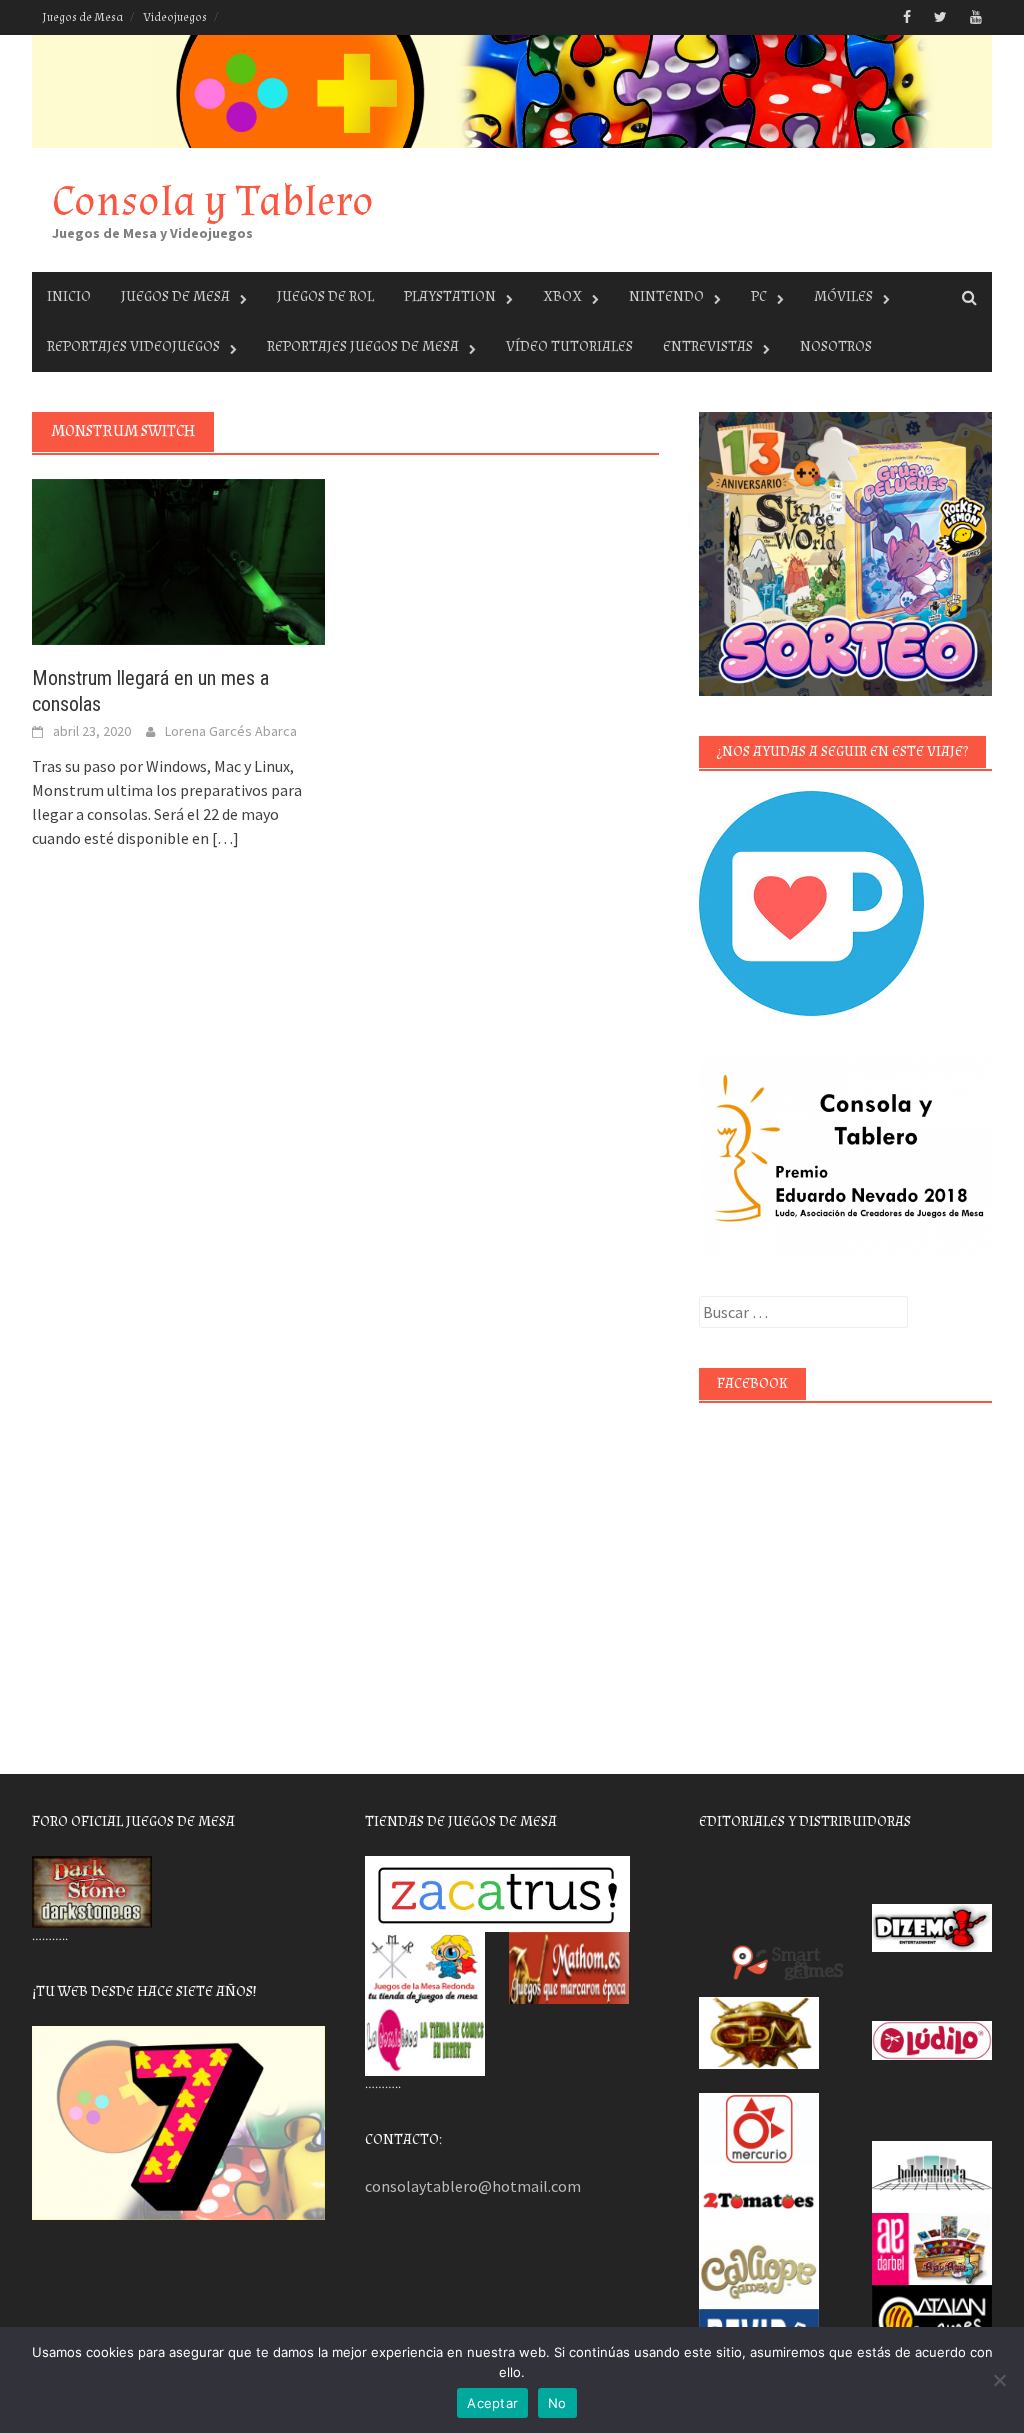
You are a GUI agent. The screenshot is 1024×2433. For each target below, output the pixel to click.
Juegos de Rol (325, 296)
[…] (224, 838)
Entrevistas (708, 346)
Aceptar (492, 2403)
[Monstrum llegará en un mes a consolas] (178, 560)
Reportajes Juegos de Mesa (363, 346)
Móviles (843, 296)
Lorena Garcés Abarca (231, 731)
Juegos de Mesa (82, 17)
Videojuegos (175, 17)
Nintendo (666, 296)
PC (759, 296)
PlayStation (450, 296)
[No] (999, 2380)
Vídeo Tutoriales (569, 346)
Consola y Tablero (213, 201)
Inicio (69, 296)
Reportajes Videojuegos (133, 346)
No (557, 2403)
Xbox (562, 296)
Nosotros (836, 346)
